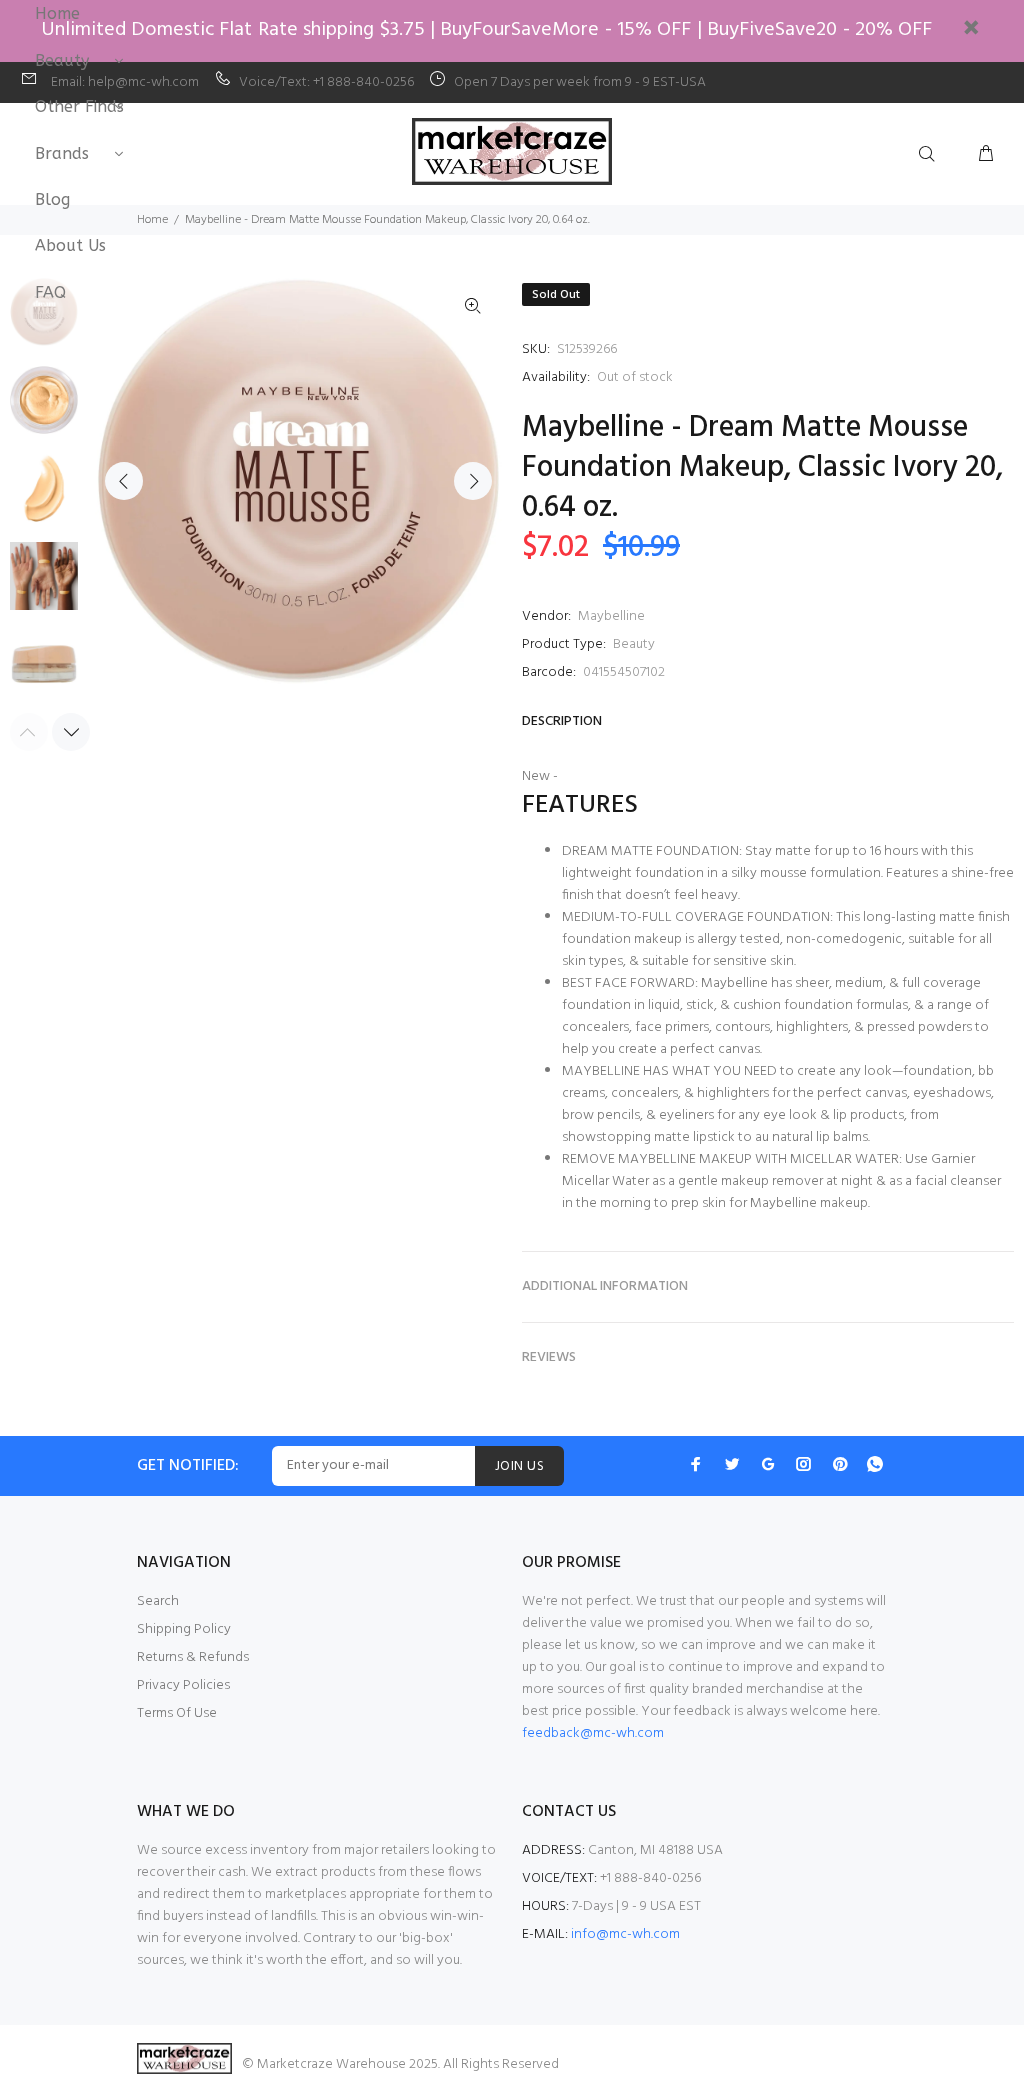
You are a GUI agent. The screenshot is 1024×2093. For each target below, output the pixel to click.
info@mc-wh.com (625, 1934)
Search (158, 1601)
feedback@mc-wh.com (593, 1733)
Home (152, 220)
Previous (124, 481)
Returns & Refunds (193, 1657)
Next (473, 481)
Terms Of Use (177, 1713)
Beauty (634, 644)
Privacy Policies (183, 1685)
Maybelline (611, 616)
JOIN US (519, 1466)
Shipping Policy (184, 1629)
